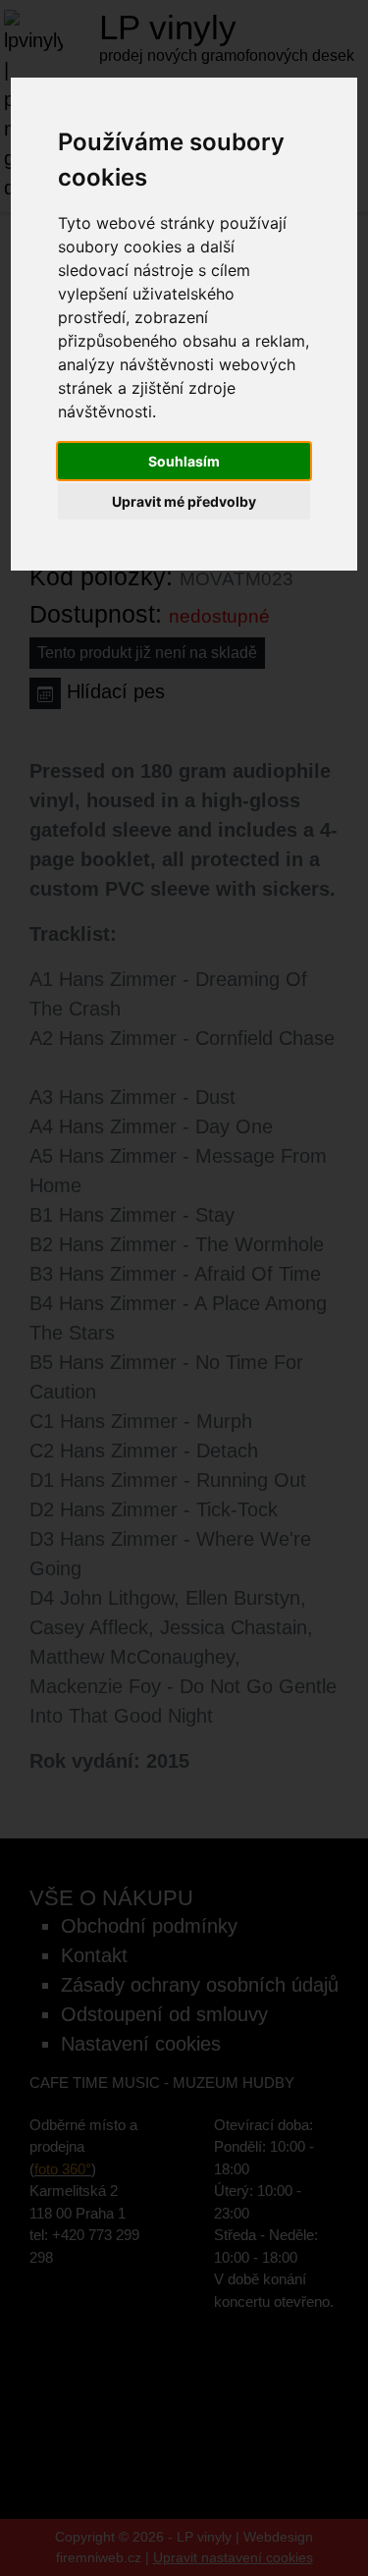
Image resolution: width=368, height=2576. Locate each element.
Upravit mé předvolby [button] (184, 501)
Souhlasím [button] (184, 461)
